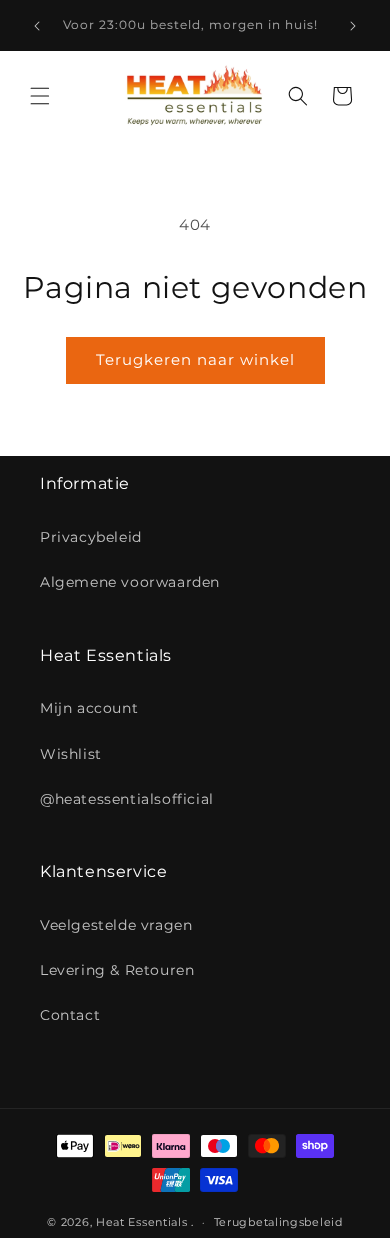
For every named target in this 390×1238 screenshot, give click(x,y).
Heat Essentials (142, 1222)
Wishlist (71, 754)
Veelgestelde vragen (116, 925)
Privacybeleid (91, 537)
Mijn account (89, 708)
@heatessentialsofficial (127, 799)
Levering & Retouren (117, 970)
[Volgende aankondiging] (353, 26)
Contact (70, 1015)
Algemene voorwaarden (130, 582)
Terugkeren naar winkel (195, 359)
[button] (40, 96)
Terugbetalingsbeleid (278, 1222)
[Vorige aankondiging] (37, 26)
